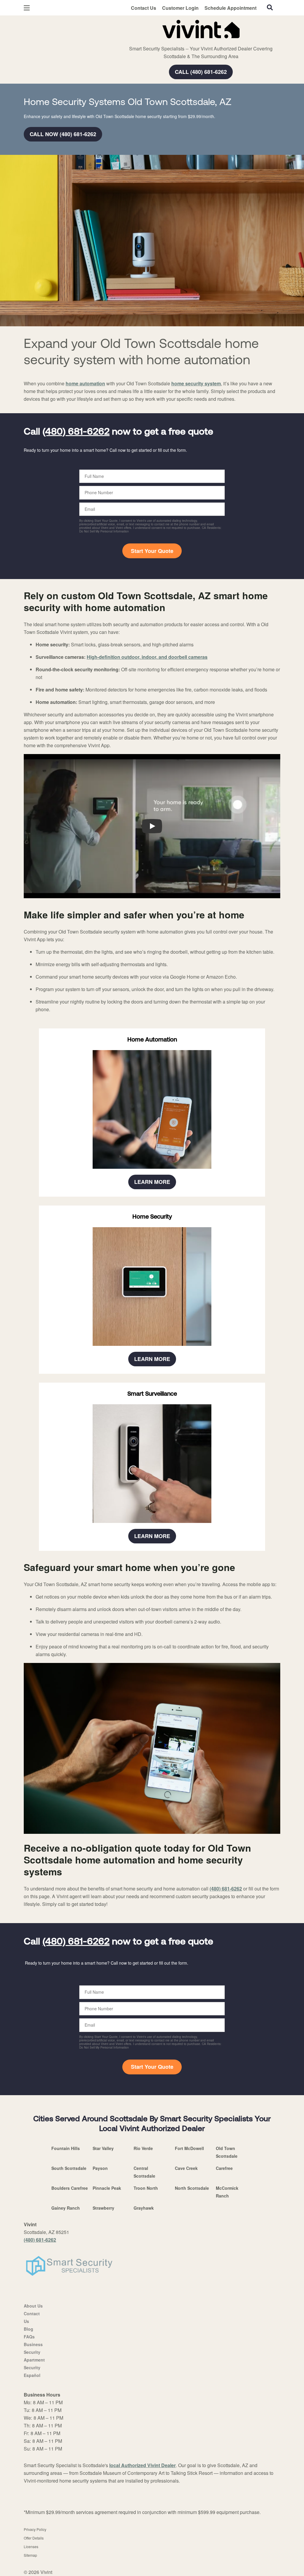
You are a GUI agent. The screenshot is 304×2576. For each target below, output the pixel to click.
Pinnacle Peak (107, 2188)
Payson (100, 2168)
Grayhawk (144, 2208)
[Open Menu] (27, 8)
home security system (196, 383)
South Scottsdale (69, 2168)
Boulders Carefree (70, 2188)
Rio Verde (143, 2148)
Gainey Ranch (66, 2208)
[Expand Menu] (105, 28)
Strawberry (103, 2208)
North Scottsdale (192, 2188)
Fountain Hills (66, 2148)
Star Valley (103, 2148)
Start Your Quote (152, 551)
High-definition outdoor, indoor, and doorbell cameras (147, 657)
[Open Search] (270, 7)
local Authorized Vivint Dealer (142, 2465)
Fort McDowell (189, 2148)
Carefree (224, 2168)
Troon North (146, 2188)
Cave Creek (186, 2168)
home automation (85, 383)
